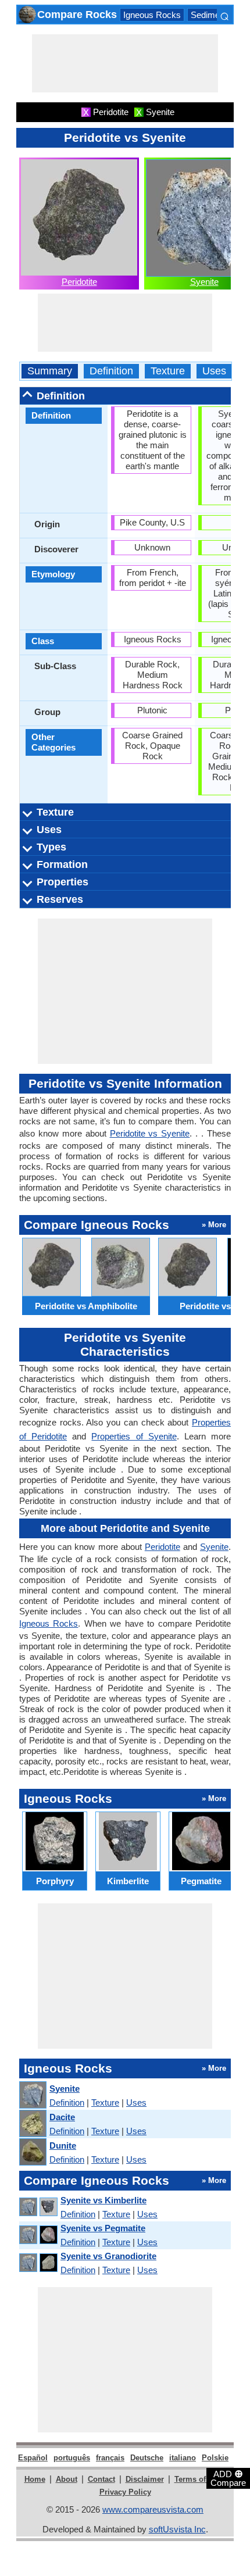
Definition (111, 371)
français (110, 2458)
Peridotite (79, 282)
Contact (101, 2479)
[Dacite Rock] (32, 2124)
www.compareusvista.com (153, 2509)
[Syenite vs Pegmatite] (38, 2235)
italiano (183, 2458)
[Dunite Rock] (32, 2152)
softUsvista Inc (177, 2529)
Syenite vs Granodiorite (108, 2256)
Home (35, 2479)
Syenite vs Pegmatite (103, 2228)
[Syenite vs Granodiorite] (38, 2263)
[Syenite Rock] (32, 2096)
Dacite (62, 2117)
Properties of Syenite (134, 1436)
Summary (50, 371)
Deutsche (147, 2458)
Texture (168, 371)
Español (33, 2458)
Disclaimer (145, 2479)
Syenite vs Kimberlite (103, 2200)
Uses (214, 371)
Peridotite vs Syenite (150, 1133)
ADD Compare (228, 2478)
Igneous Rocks (152, 15)
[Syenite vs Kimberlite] (38, 2207)
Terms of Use (198, 2479)
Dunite (63, 2146)
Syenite (204, 282)
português (72, 2458)
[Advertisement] (125, 63)
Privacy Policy (125, 2492)
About (67, 2479)
